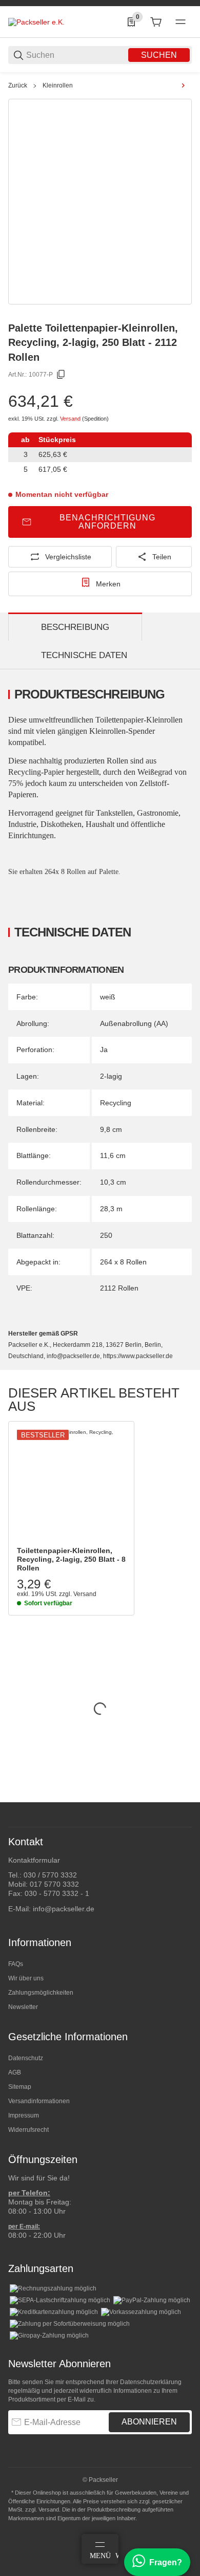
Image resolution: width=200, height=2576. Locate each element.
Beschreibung (75, 627)
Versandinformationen (39, 2101)
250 (106, 1235)
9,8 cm (111, 1129)
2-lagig (111, 1076)
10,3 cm (113, 1182)
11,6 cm (113, 1155)
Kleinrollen (58, 85)
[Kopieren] (61, 375)
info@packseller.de (64, 1909)
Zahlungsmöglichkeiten (41, 1993)
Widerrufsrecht (28, 2130)
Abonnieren (149, 2422)
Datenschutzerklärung (151, 2382)
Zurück (18, 85)
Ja (104, 1050)
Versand (71, 419)
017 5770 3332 (54, 1884)
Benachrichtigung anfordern (107, 522)
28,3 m (111, 1209)
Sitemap (20, 2087)
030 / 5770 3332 (50, 1875)
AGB (15, 2072)
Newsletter (23, 2007)
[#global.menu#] (181, 22)
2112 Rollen (119, 1288)
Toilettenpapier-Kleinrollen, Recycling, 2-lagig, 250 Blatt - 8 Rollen (71, 1559)
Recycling (116, 1103)
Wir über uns (26, 1978)
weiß (108, 997)
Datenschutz (26, 2058)
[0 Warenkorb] (156, 22)
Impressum (24, 2115)
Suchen (159, 55)
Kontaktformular (34, 1860)
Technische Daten (84, 655)
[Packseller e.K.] (36, 21)
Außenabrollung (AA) (134, 1023)
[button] (71, 1484)
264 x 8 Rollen (123, 1262)
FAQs (16, 1964)
